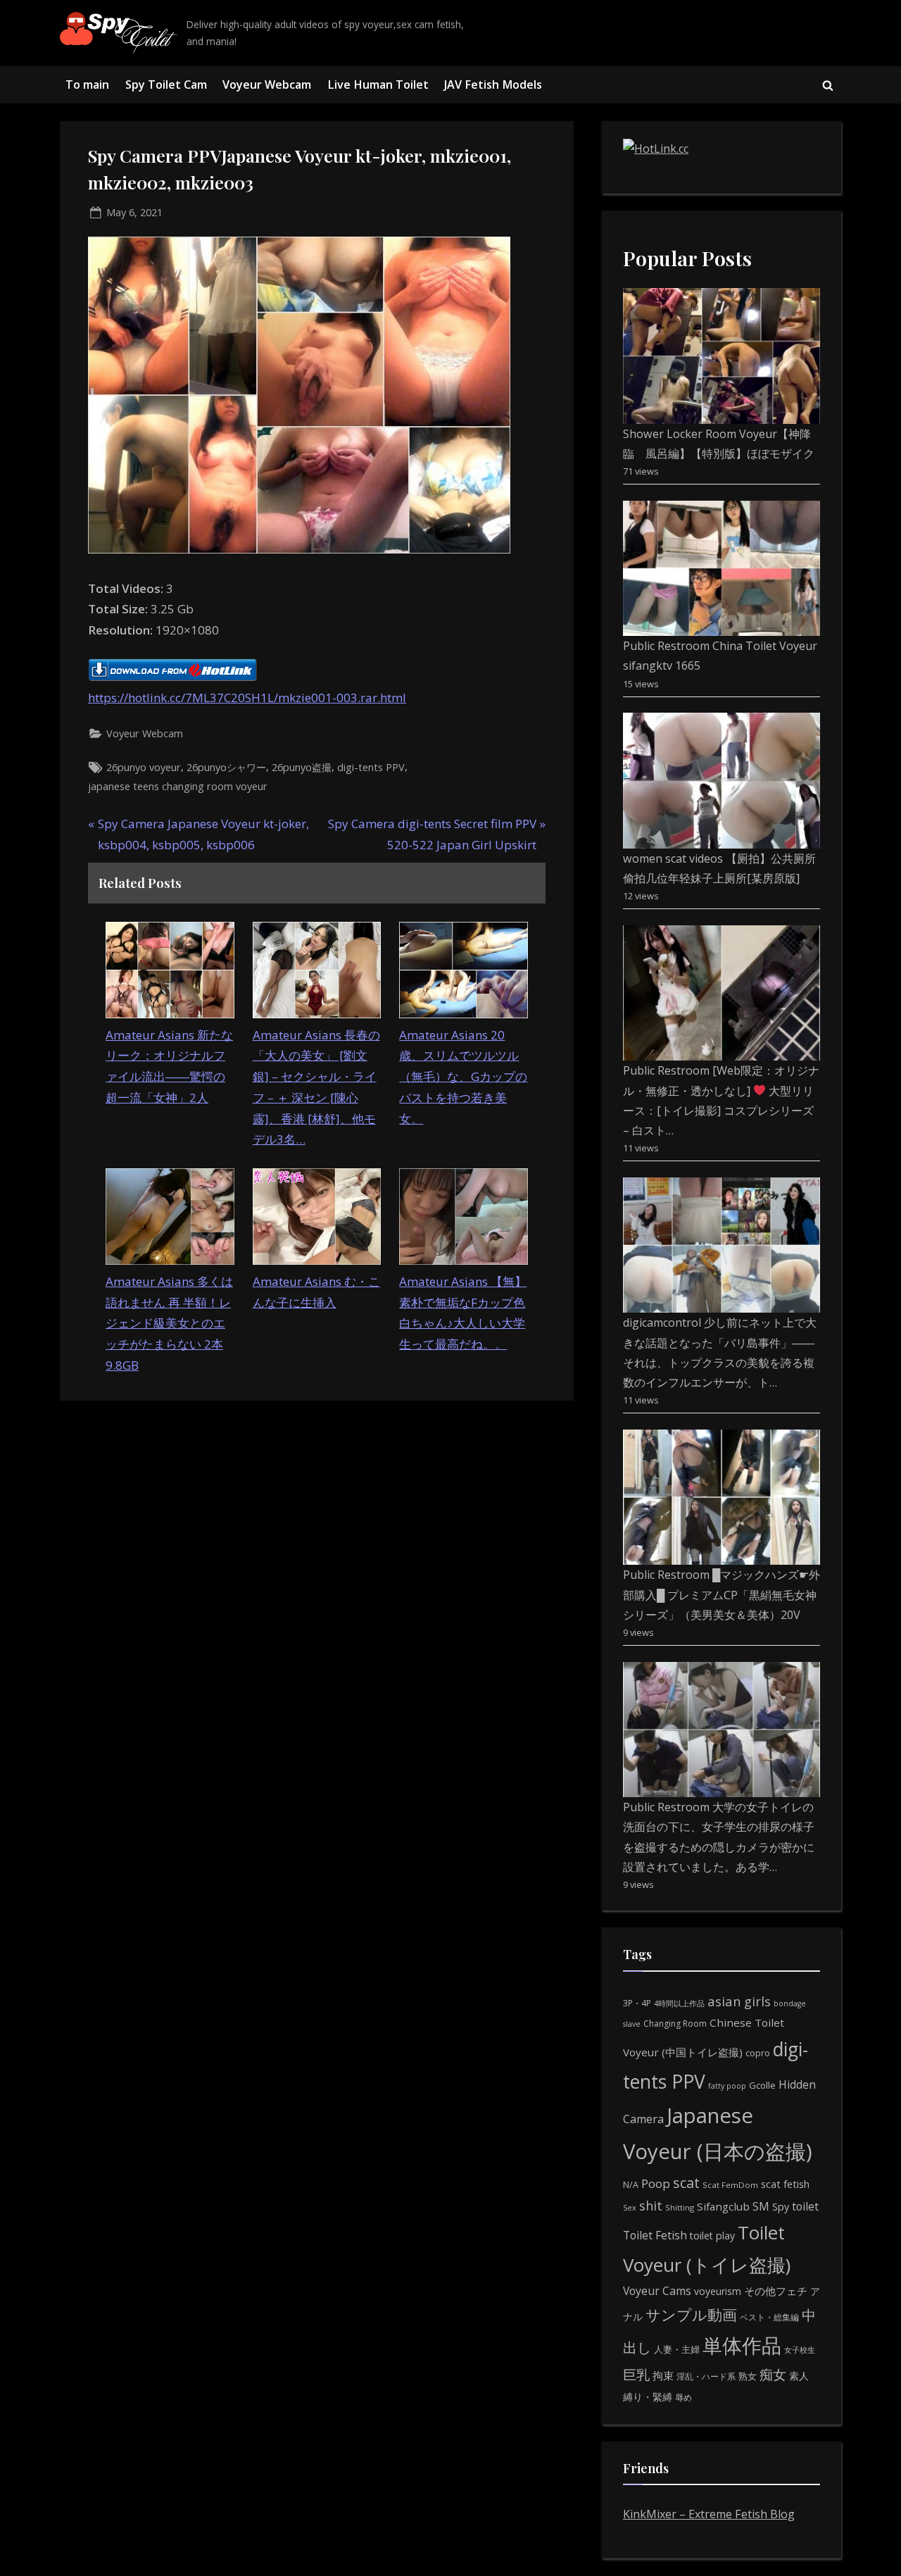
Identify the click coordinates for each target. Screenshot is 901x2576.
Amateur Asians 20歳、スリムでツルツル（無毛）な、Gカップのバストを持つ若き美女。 (463, 1077)
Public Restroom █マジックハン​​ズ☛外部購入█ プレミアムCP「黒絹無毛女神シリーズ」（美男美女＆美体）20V (722, 1595)
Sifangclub (723, 2206)
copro (758, 2053)
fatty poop (727, 2086)
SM (761, 2206)
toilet (805, 2206)
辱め (683, 2397)
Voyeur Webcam (267, 85)
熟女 (748, 2376)
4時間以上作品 (679, 2003)
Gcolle (762, 2085)
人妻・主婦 (677, 2349)
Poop (656, 2183)
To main (87, 85)
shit (651, 2206)
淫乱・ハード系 (706, 2376)
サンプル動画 (691, 2314)
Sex (630, 2207)
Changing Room (675, 2024)
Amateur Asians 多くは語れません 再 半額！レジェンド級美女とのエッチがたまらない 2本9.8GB (169, 1323)
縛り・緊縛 (648, 2397)
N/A (631, 2185)
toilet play (712, 2236)
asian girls (739, 2001)
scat (686, 2183)
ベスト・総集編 (769, 2317)
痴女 (773, 2374)
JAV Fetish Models (493, 85)
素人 (799, 2376)
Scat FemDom (730, 2185)
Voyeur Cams (657, 2291)
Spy (781, 2207)
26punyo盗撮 (302, 767)
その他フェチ (776, 2291)
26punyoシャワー (226, 767)
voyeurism (718, 2291)
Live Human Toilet (378, 85)
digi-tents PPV (371, 767)
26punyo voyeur (144, 767)
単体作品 (742, 2345)
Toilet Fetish (655, 2235)
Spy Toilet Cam (166, 85)
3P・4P (637, 2003)
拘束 (663, 2375)
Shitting (680, 2207)
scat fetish (785, 2184)
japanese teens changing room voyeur (178, 786)
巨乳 (636, 2374)
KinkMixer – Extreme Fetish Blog (709, 2514)
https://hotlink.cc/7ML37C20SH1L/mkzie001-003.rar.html (247, 698)
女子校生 (800, 2350)
